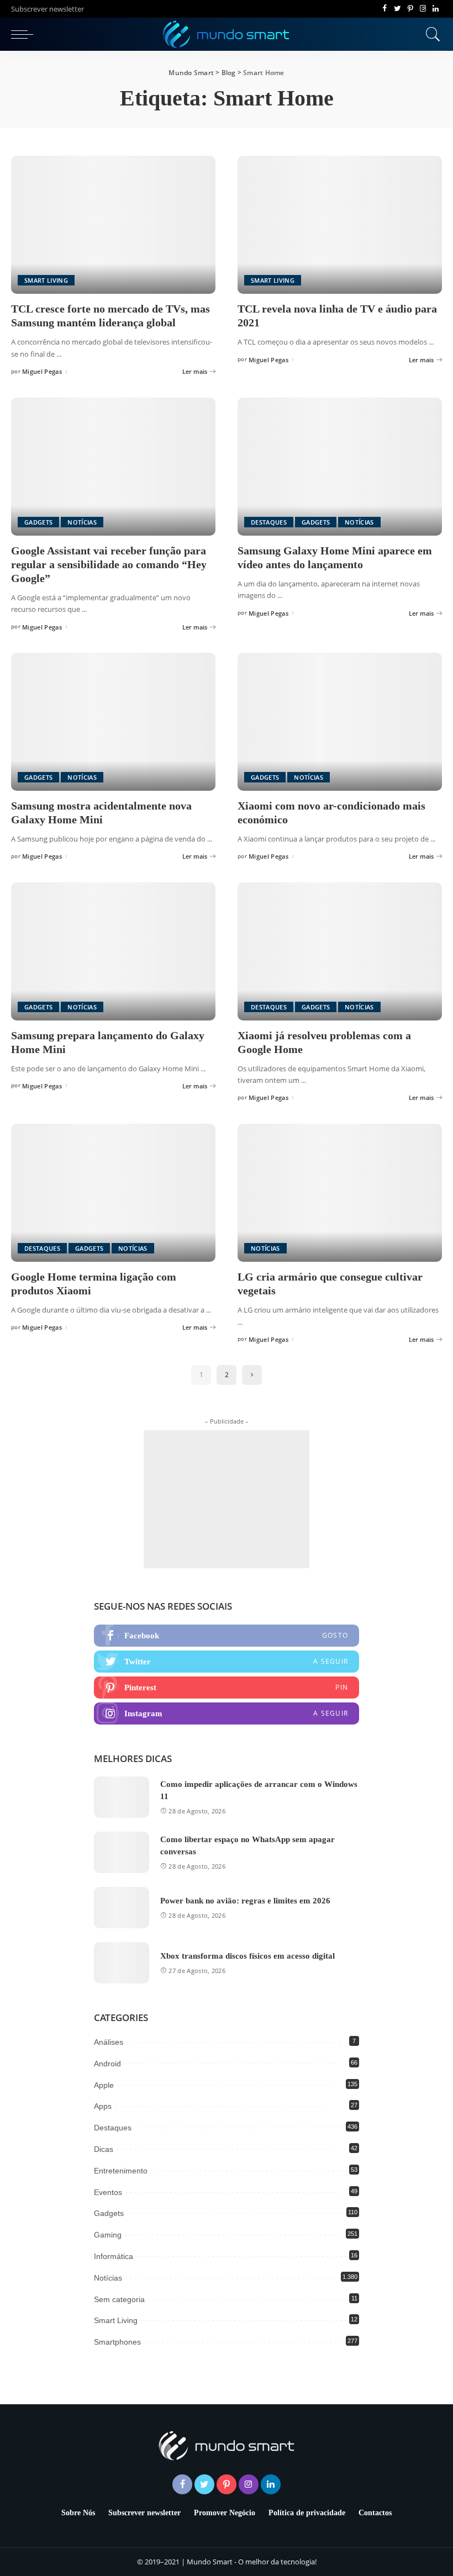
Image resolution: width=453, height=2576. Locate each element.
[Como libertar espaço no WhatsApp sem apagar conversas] (122, 1852)
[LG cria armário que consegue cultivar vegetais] (340, 1193)
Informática (114, 2256)
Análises (109, 2042)
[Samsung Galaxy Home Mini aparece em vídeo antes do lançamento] (340, 467)
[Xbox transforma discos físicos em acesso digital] (122, 1963)
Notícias (82, 522)
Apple (104, 2085)
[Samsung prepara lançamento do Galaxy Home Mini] (113, 951)
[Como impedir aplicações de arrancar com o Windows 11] (122, 1797)
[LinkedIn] (436, 9)
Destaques (269, 522)
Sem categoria (119, 2299)
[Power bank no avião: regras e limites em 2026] (122, 1908)
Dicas (104, 2149)
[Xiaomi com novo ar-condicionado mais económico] (340, 722)
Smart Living (46, 280)
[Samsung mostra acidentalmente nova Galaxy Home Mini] (113, 722)
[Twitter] (397, 9)
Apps (103, 2106)
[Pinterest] (410, 9)
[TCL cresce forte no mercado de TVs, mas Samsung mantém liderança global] (113, 225)
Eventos (108, 2192)
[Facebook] (385, 9)
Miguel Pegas (42, 371)
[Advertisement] (227, 1499)
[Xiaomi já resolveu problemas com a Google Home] (340, 951)
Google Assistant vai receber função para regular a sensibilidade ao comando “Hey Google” (109, 564)
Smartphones (117, 2342)
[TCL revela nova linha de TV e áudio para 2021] (340, 225)
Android (107, 2064)
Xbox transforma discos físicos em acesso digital (247, 1956)
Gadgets (38, 522)
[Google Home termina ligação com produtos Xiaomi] (113, 1193)
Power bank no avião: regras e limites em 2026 (245, 1901)
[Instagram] (423, 9)
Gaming (108, 2235)
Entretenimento (121, 2171)
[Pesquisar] (430, 34)
